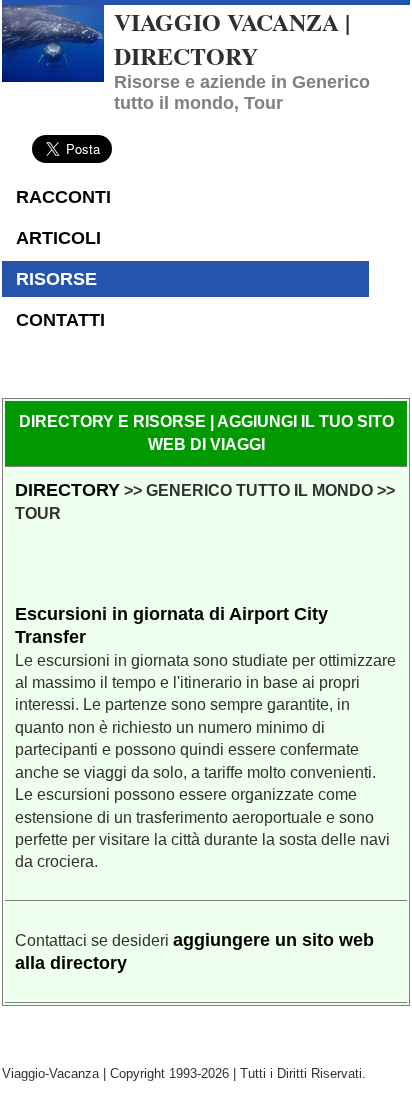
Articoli (58, 238)
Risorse (56, 279)
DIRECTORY (67, 490)
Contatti (60, 320)
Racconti (63, 197)
